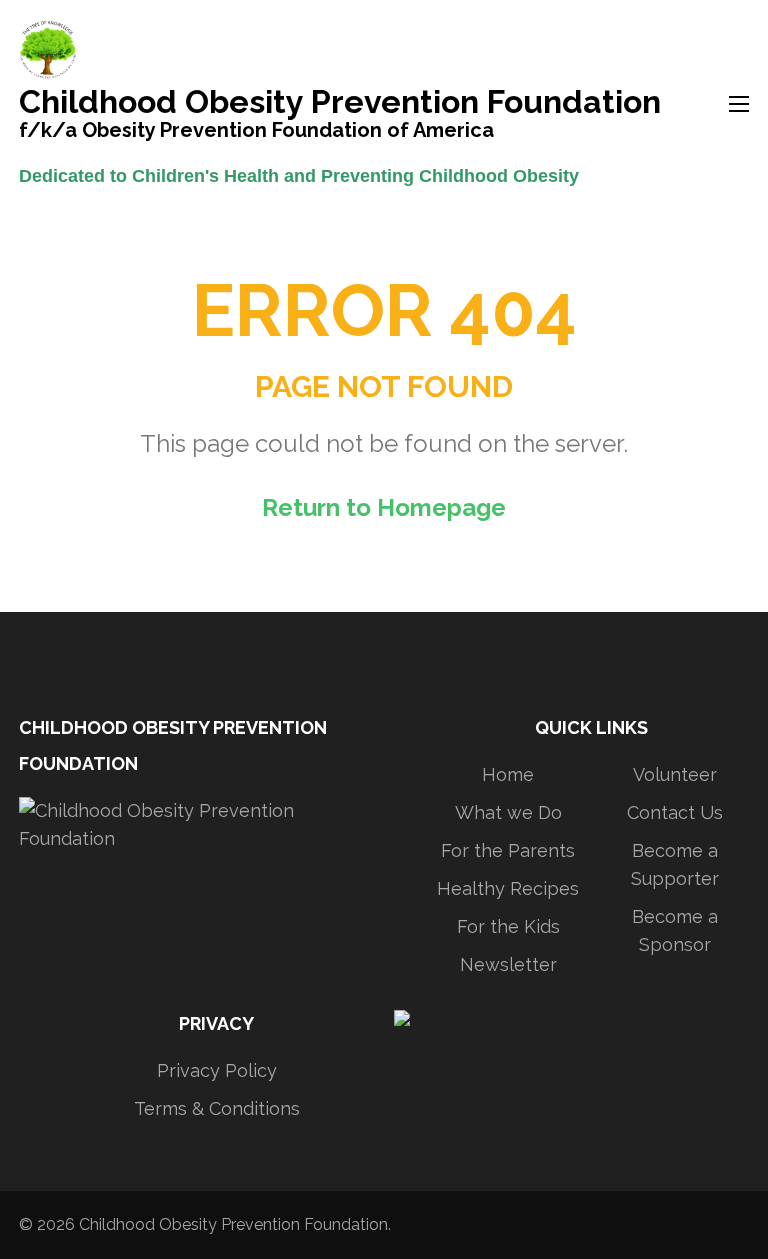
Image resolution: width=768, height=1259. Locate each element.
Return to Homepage (384, 507)
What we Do (508, 812)
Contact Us (675, 812)
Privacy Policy (217, 1070)
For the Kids (508, 926)
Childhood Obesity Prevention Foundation (340, 104)
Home (508, 774)
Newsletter (508, 964)
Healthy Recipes (508, 888)
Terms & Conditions (217, 1108)
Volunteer (675, 774)
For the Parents (508, 850)
